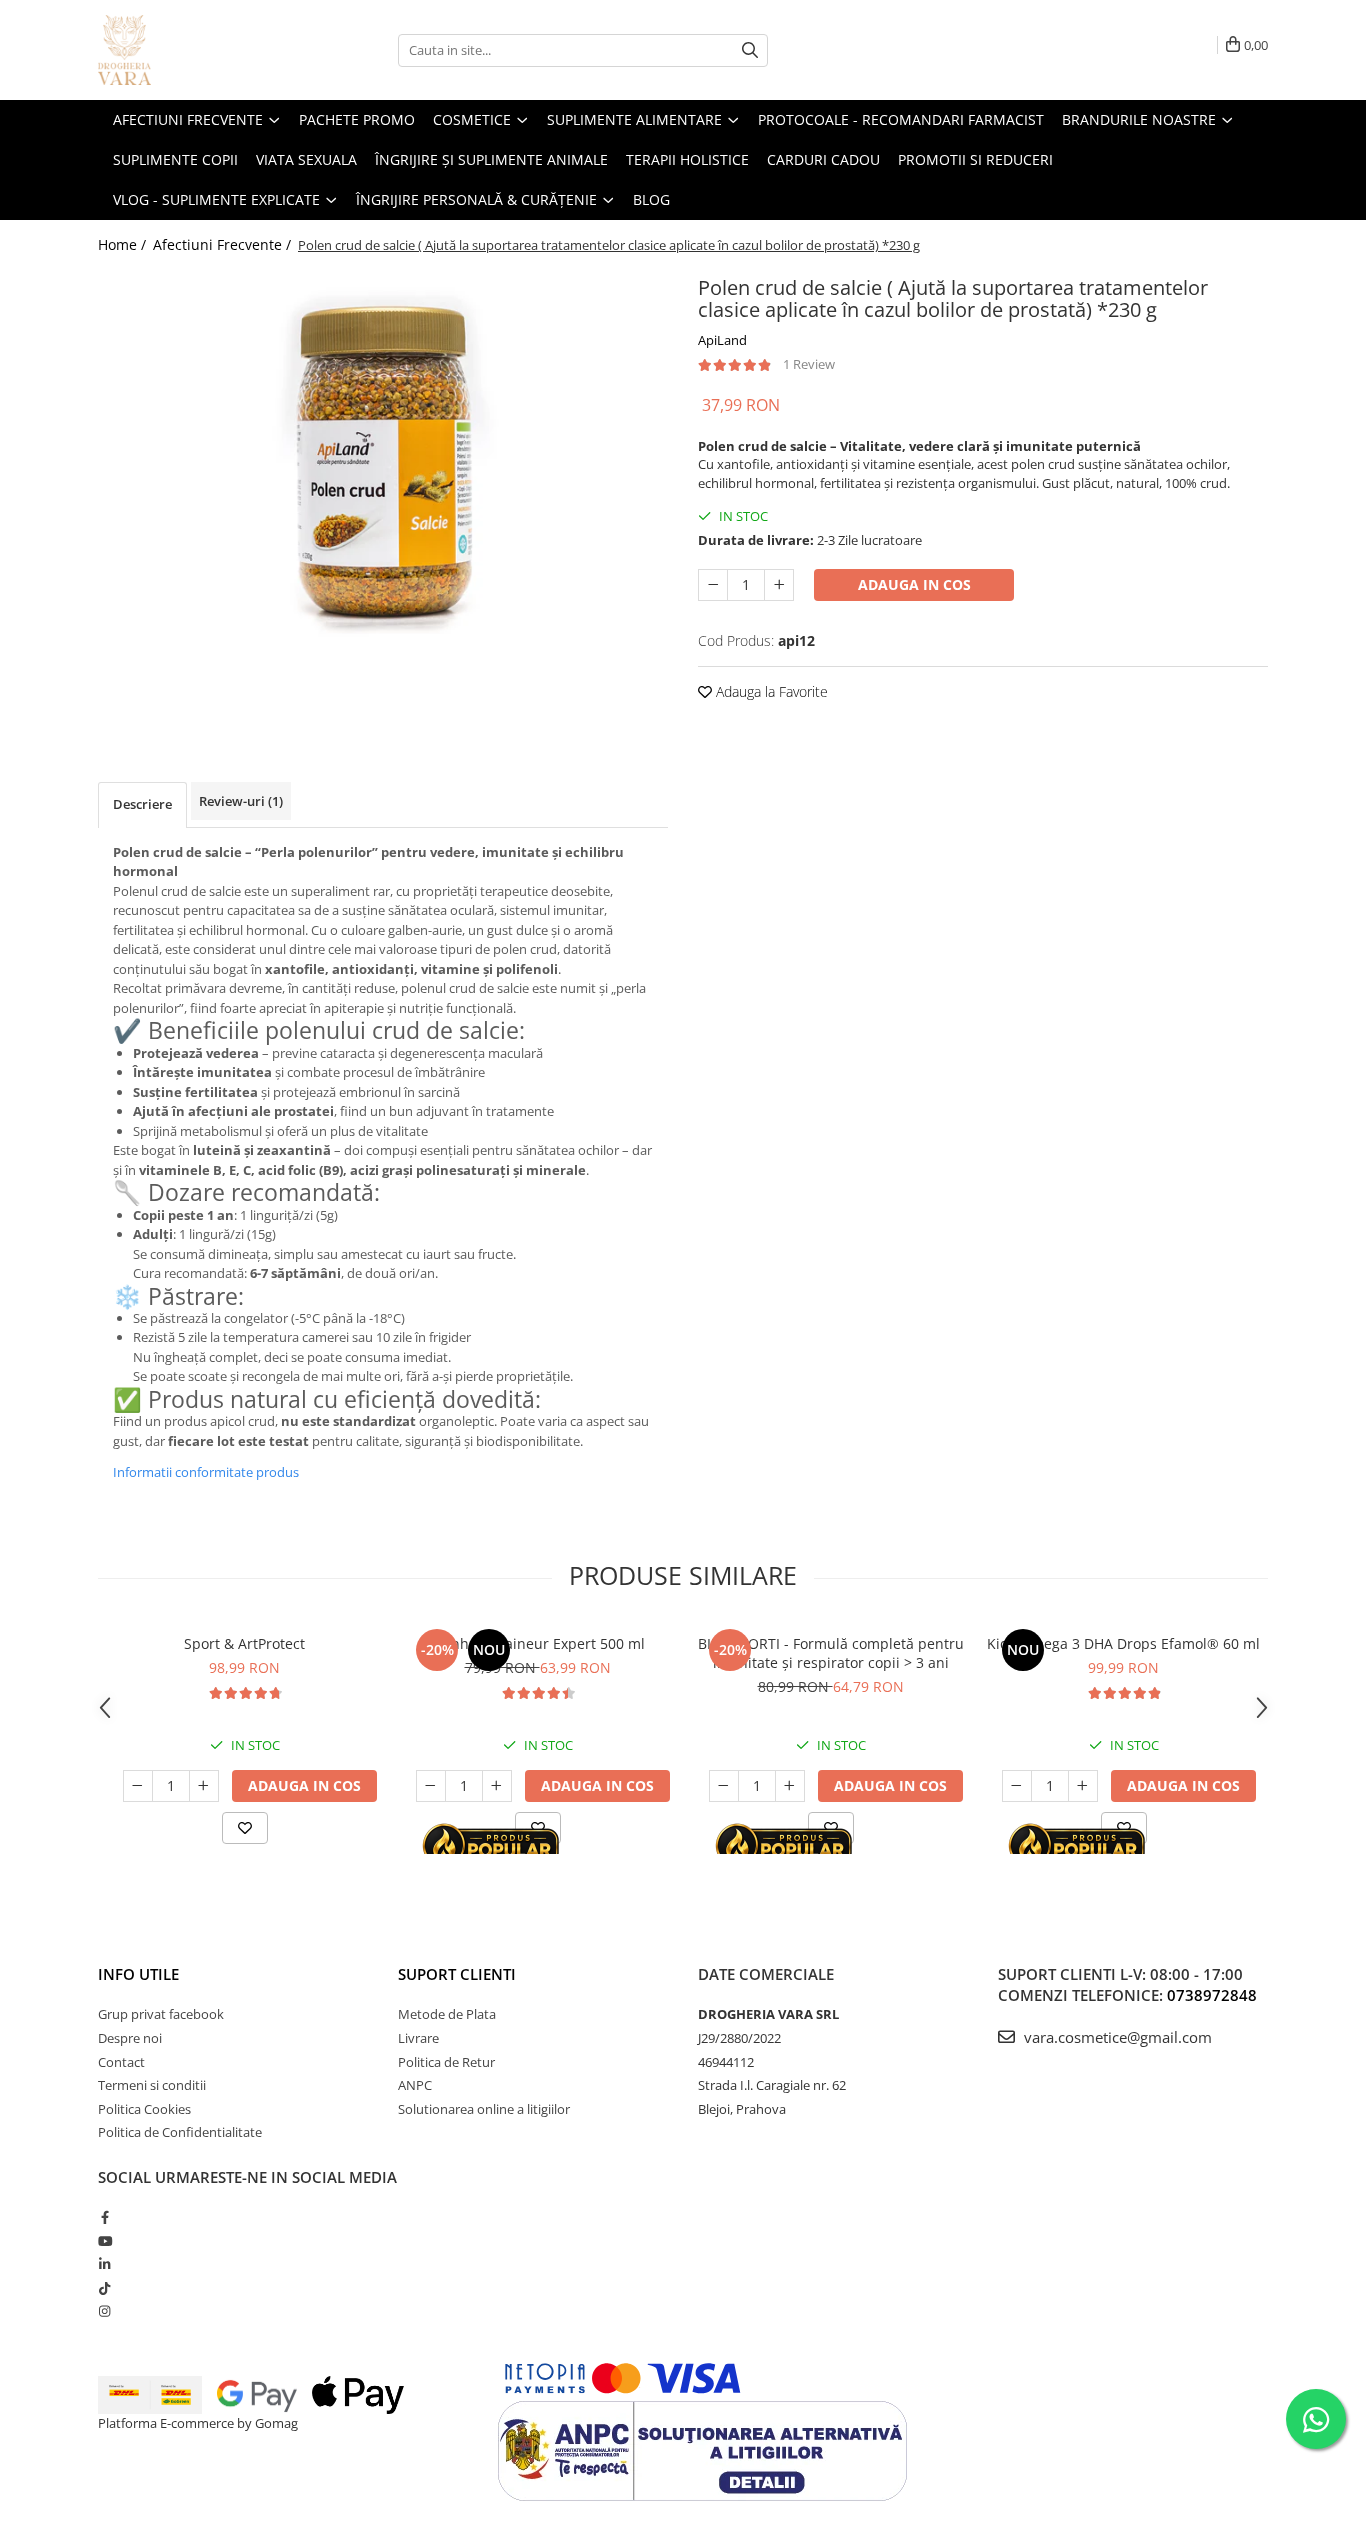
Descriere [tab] (142, 804)
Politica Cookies (144, 2109)
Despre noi (130, 2038)
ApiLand (722, 340)
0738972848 (1212, 1995)
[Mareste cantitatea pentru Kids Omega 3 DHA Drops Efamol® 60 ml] (1083, 1786)
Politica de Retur (446, 2062)
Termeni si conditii (152, 2085)
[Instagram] (104, 2311)
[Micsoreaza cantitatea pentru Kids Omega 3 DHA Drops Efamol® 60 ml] (1017, 1786)
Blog (651, 199)
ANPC (415, 2085)
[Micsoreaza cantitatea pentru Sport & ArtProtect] (138, 1786)
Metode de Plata (447, 2014)
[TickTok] (104, 2288)
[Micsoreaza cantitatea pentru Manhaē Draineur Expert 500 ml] (431, 1786)
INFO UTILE (138, 1974)
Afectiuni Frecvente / (224, 244)
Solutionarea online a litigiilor (484, 2109)
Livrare (418, 2038)
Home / (124, 244)
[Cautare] (750, 50)
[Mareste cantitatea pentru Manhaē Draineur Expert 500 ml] (497, 1786)
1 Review (809, 364)
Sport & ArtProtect (244, 1643)
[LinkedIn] (104, 2264)
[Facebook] (104, 2217)
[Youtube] (104, 2241)
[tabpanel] (383, 460)
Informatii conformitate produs (206, 1472)
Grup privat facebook (161, 2014)
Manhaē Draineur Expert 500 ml (537, 1643)
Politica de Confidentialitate (180, 2132)
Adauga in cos (914, 584)
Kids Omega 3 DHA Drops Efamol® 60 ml (1123, 1643)
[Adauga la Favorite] (245, 1828)
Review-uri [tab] (241, 801)
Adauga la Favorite (770, 691)
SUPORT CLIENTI (457, 1974)
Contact (121, 2062)
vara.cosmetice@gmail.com (1116, 2037)
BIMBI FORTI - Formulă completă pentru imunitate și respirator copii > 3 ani (831, 1653)
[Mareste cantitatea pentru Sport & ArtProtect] (204, 1786)
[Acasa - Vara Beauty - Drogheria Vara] (198, 50)
